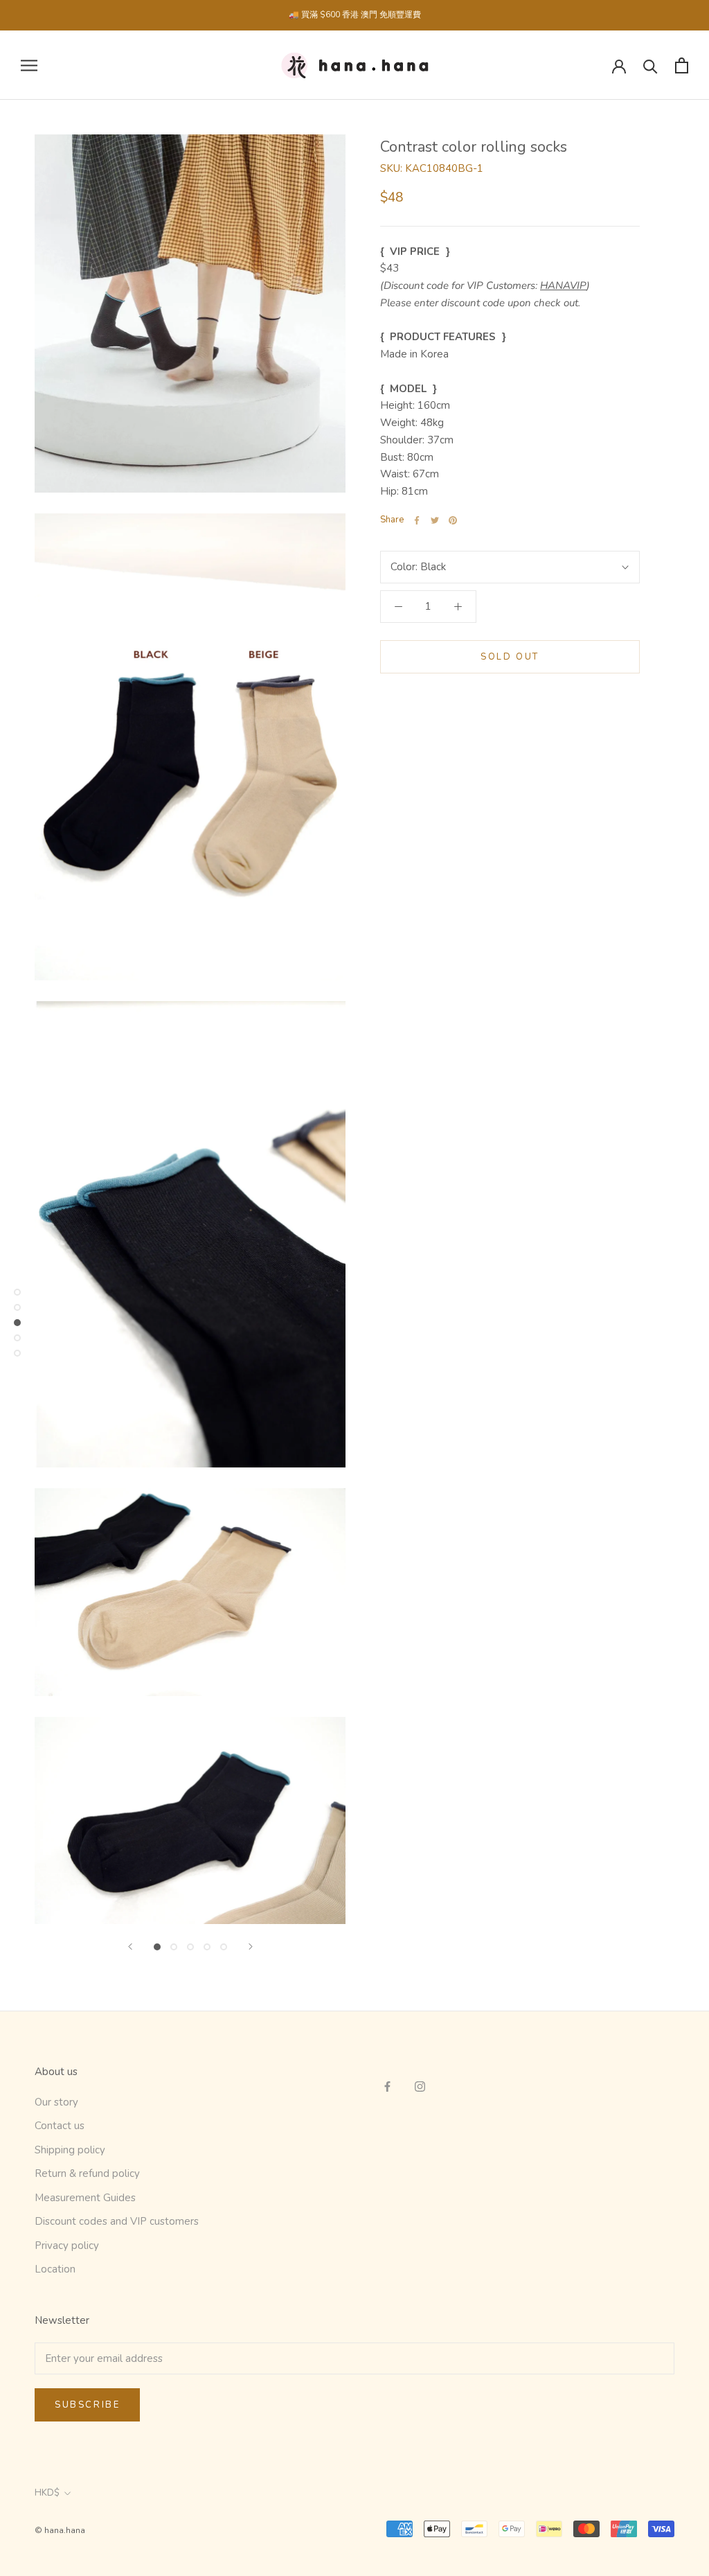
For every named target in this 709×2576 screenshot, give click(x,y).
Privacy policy (67, 2246)
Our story (56, 2102)
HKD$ (47, 2493)
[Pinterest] (453, 520)
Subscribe (87, 2405)
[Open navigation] (29, 65)
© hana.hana (60, 2530)
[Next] (251, 1947)
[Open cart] (682, 65)
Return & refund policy (87, 2173)
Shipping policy (70, 2150)
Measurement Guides (85, 2198)
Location (55, 2269)
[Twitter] (435, 520)
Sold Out (510, 657)
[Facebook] (417, 520)
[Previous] (130, 1947)
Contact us (60, 2126)
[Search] (650, 65)
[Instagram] (420, 2086)
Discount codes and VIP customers (117, 2221)
